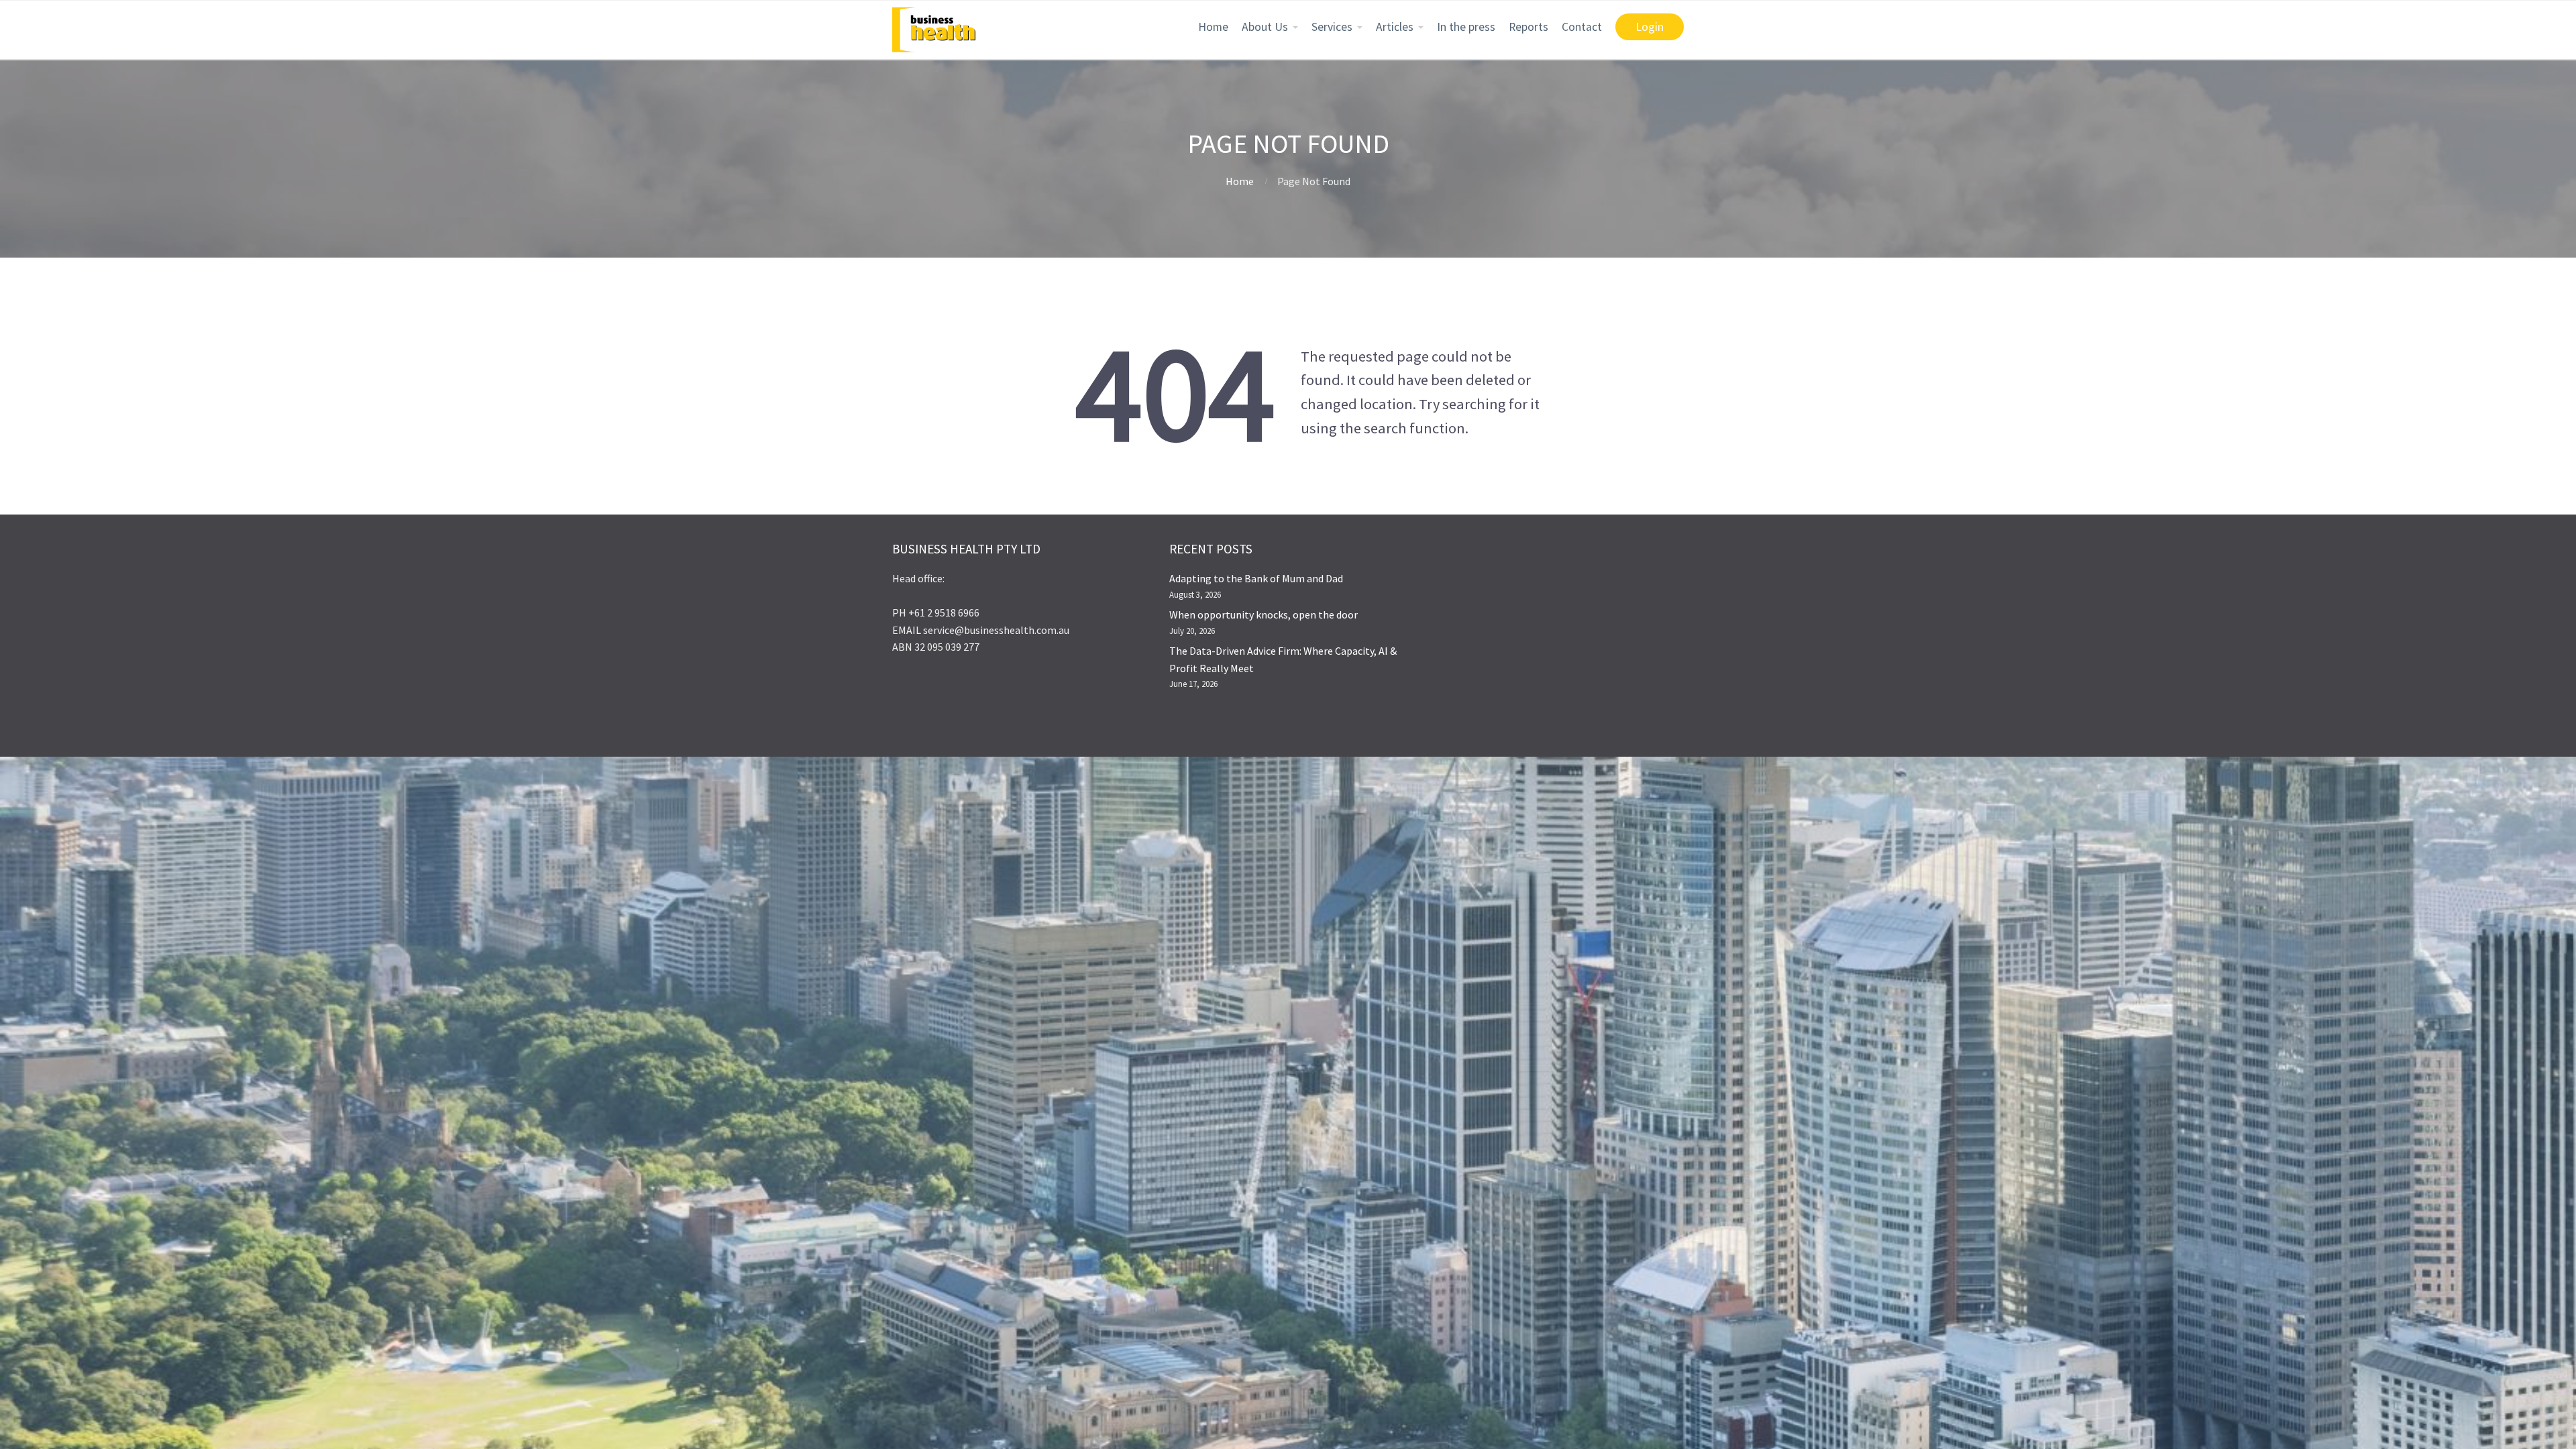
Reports (1528, 27)
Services (1332, 27)
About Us (1265, 27)
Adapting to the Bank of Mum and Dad (1256, 578)
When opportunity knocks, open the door (1264, 614)
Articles (1395, 27)
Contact (1582, 27)
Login (1650, 27)
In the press (1466, 27)
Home (1213, 27)
